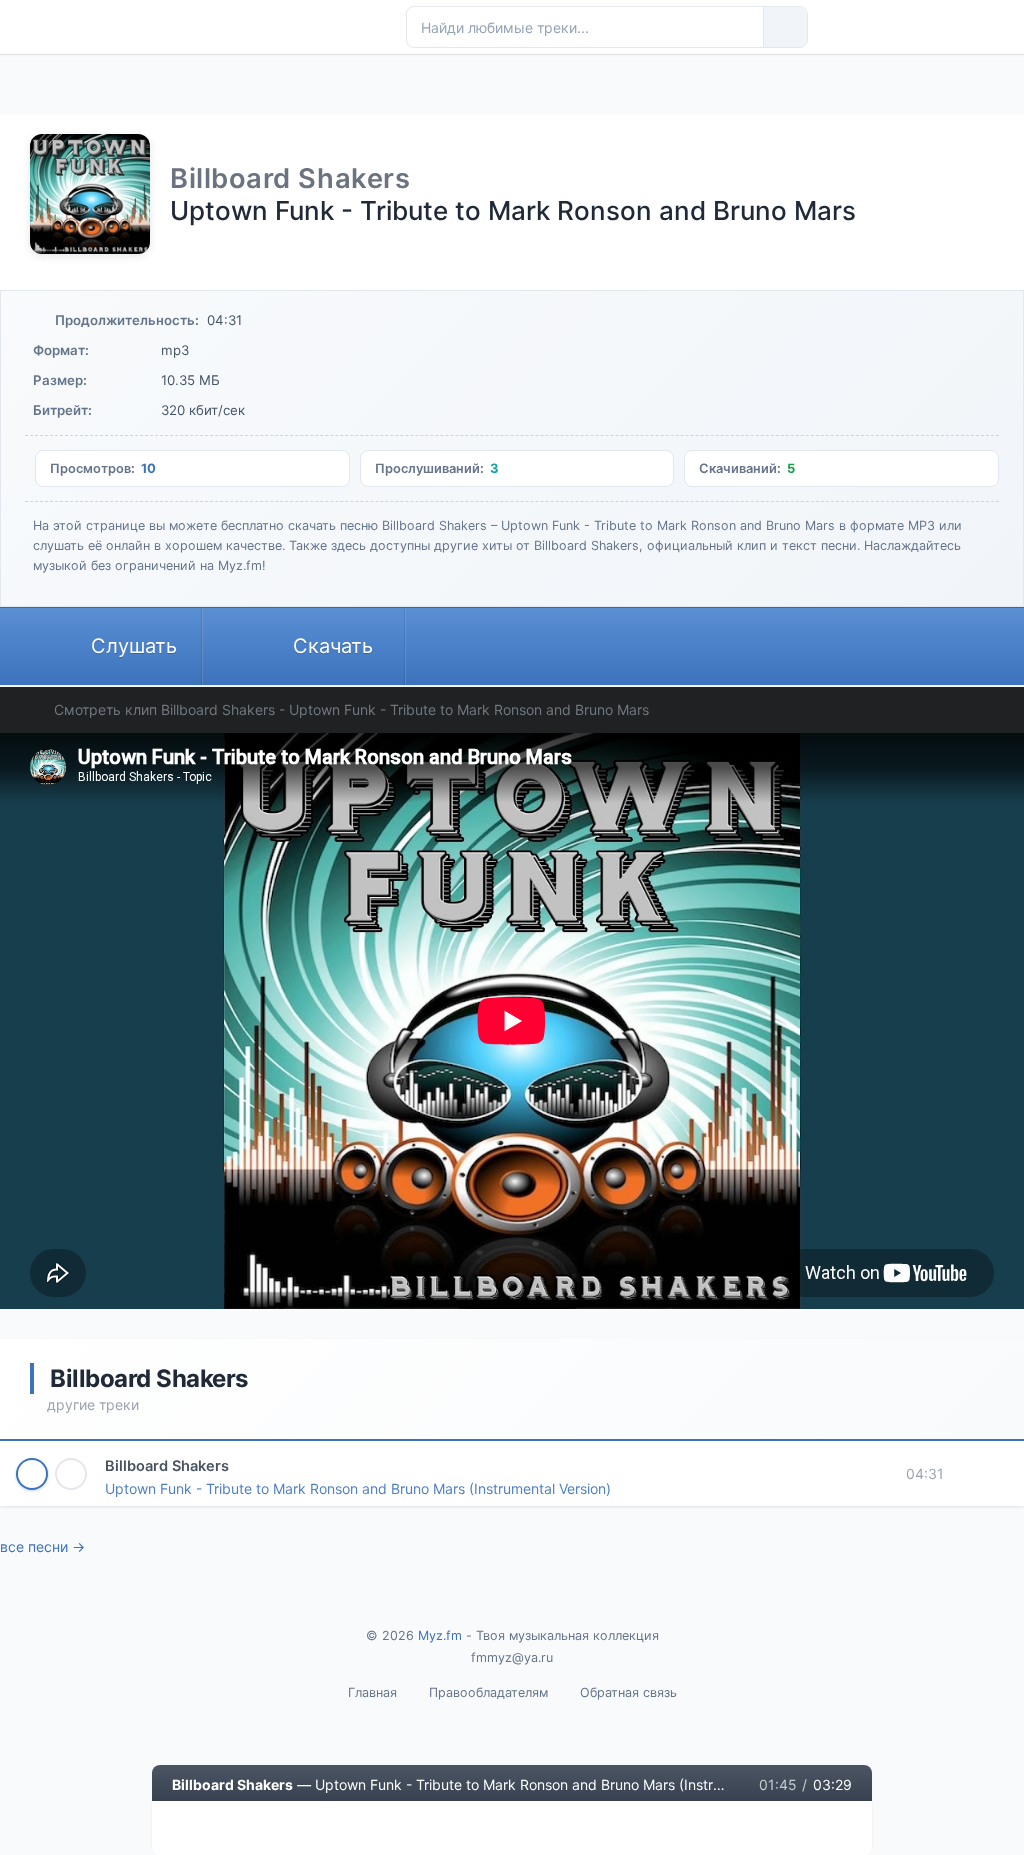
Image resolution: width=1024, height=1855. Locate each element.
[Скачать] (71, 1474)
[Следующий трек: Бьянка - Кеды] (317, 1828)
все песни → (42, 1546)
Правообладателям (488, 1692)
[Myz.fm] (290, 27)
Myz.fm (440, 1635)
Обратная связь (628, 1692)
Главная (372, 1692)
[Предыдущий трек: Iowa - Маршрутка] (192, 1828)
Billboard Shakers (167, 1466)
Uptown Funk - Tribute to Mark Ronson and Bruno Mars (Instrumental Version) (358, 1488)
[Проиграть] (32, 1474)
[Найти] (785, 27)
